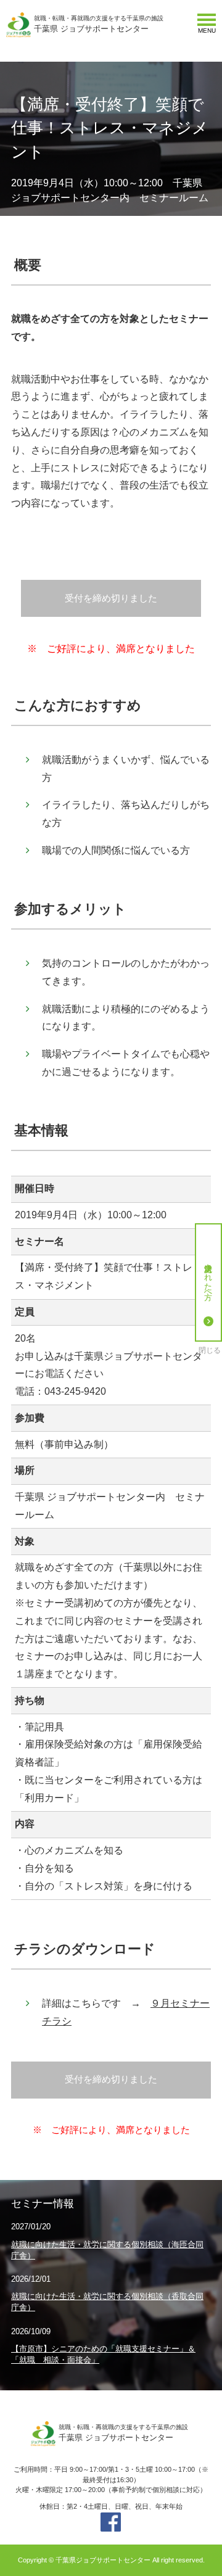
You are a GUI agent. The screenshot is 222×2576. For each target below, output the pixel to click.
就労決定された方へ (209, 1277)
